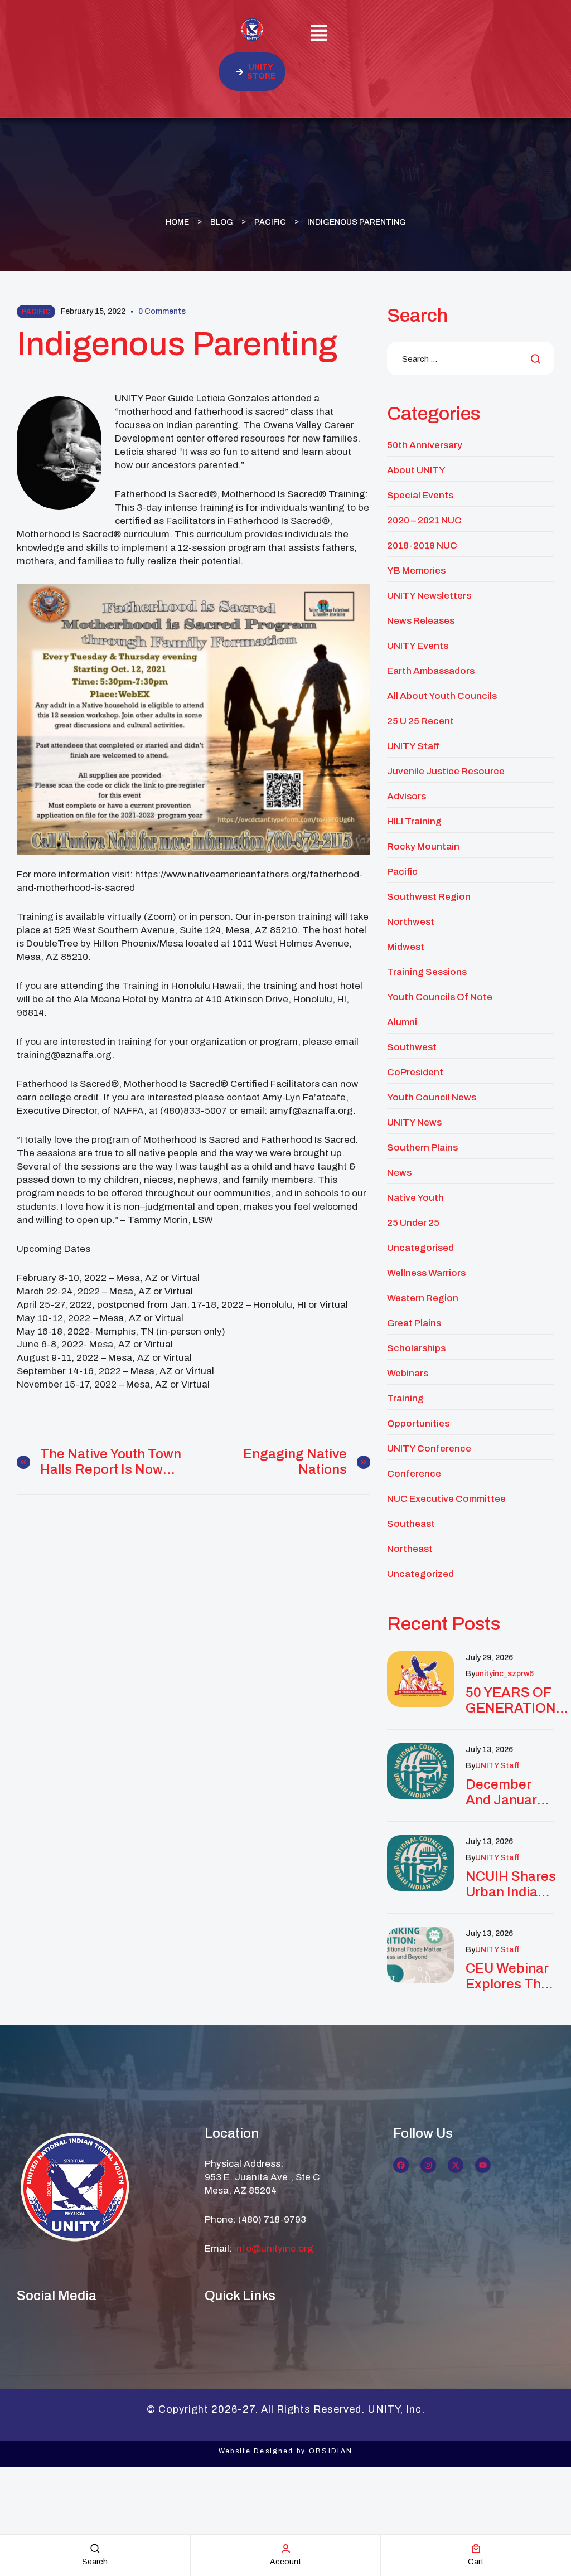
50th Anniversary (425, 445)
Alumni (402, 1022)
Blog (222, 222)
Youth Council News (432, 1097)
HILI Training (414, 821)
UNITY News (414, 1122)
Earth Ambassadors (431, 671)
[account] (286, 2548)
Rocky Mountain (423, 846)
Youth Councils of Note (440, 997)
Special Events (420, 495)
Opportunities (418, 1423)
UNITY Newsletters (429, 596)
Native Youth (415, 1198)
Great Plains (414, 1323)
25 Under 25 (413, 1223)
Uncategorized (420, 1574)
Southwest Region (429, 897)
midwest (406, 947)
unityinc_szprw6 (504, 1674)
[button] (319, 35)
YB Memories (416, 571)
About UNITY (416, 470)
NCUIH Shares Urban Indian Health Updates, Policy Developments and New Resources (511, 1884)
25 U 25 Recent (420, 721)
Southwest (412, 1047)
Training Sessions (427, 972)
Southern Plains (422, 1148)
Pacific (270, 222)
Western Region (423, 1298)
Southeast (411, 1524)
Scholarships (416, 1348)
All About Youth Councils (442, 696)
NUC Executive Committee (446, 1499)
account (286, 2562)
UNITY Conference (429, 1449)
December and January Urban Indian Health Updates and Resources (506, 1792)
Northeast (410, 1549)
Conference (414, 1474)
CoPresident (415, 1072)
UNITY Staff (413, 746)
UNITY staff (497, 1766)
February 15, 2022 (93, 311)
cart (476, 2562)
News (399, 1173)
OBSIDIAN (331, 2451)
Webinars (408, 1373)
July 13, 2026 (489, 1750)
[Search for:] (471, 359)
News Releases (421, 621)
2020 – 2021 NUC (424, 520)
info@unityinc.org (274, 2248)
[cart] (476, 2548)
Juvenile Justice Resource (446, 771)
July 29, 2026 (489, 1658)
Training (405, 1398)
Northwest (411, 922)
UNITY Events (418, 646)
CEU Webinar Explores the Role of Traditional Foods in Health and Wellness (507, 1976)
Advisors (407, 796)
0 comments (162, 311)
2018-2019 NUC (422, 545)
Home (177, 222)
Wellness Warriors (426, 1273)
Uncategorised (420, 1248)
